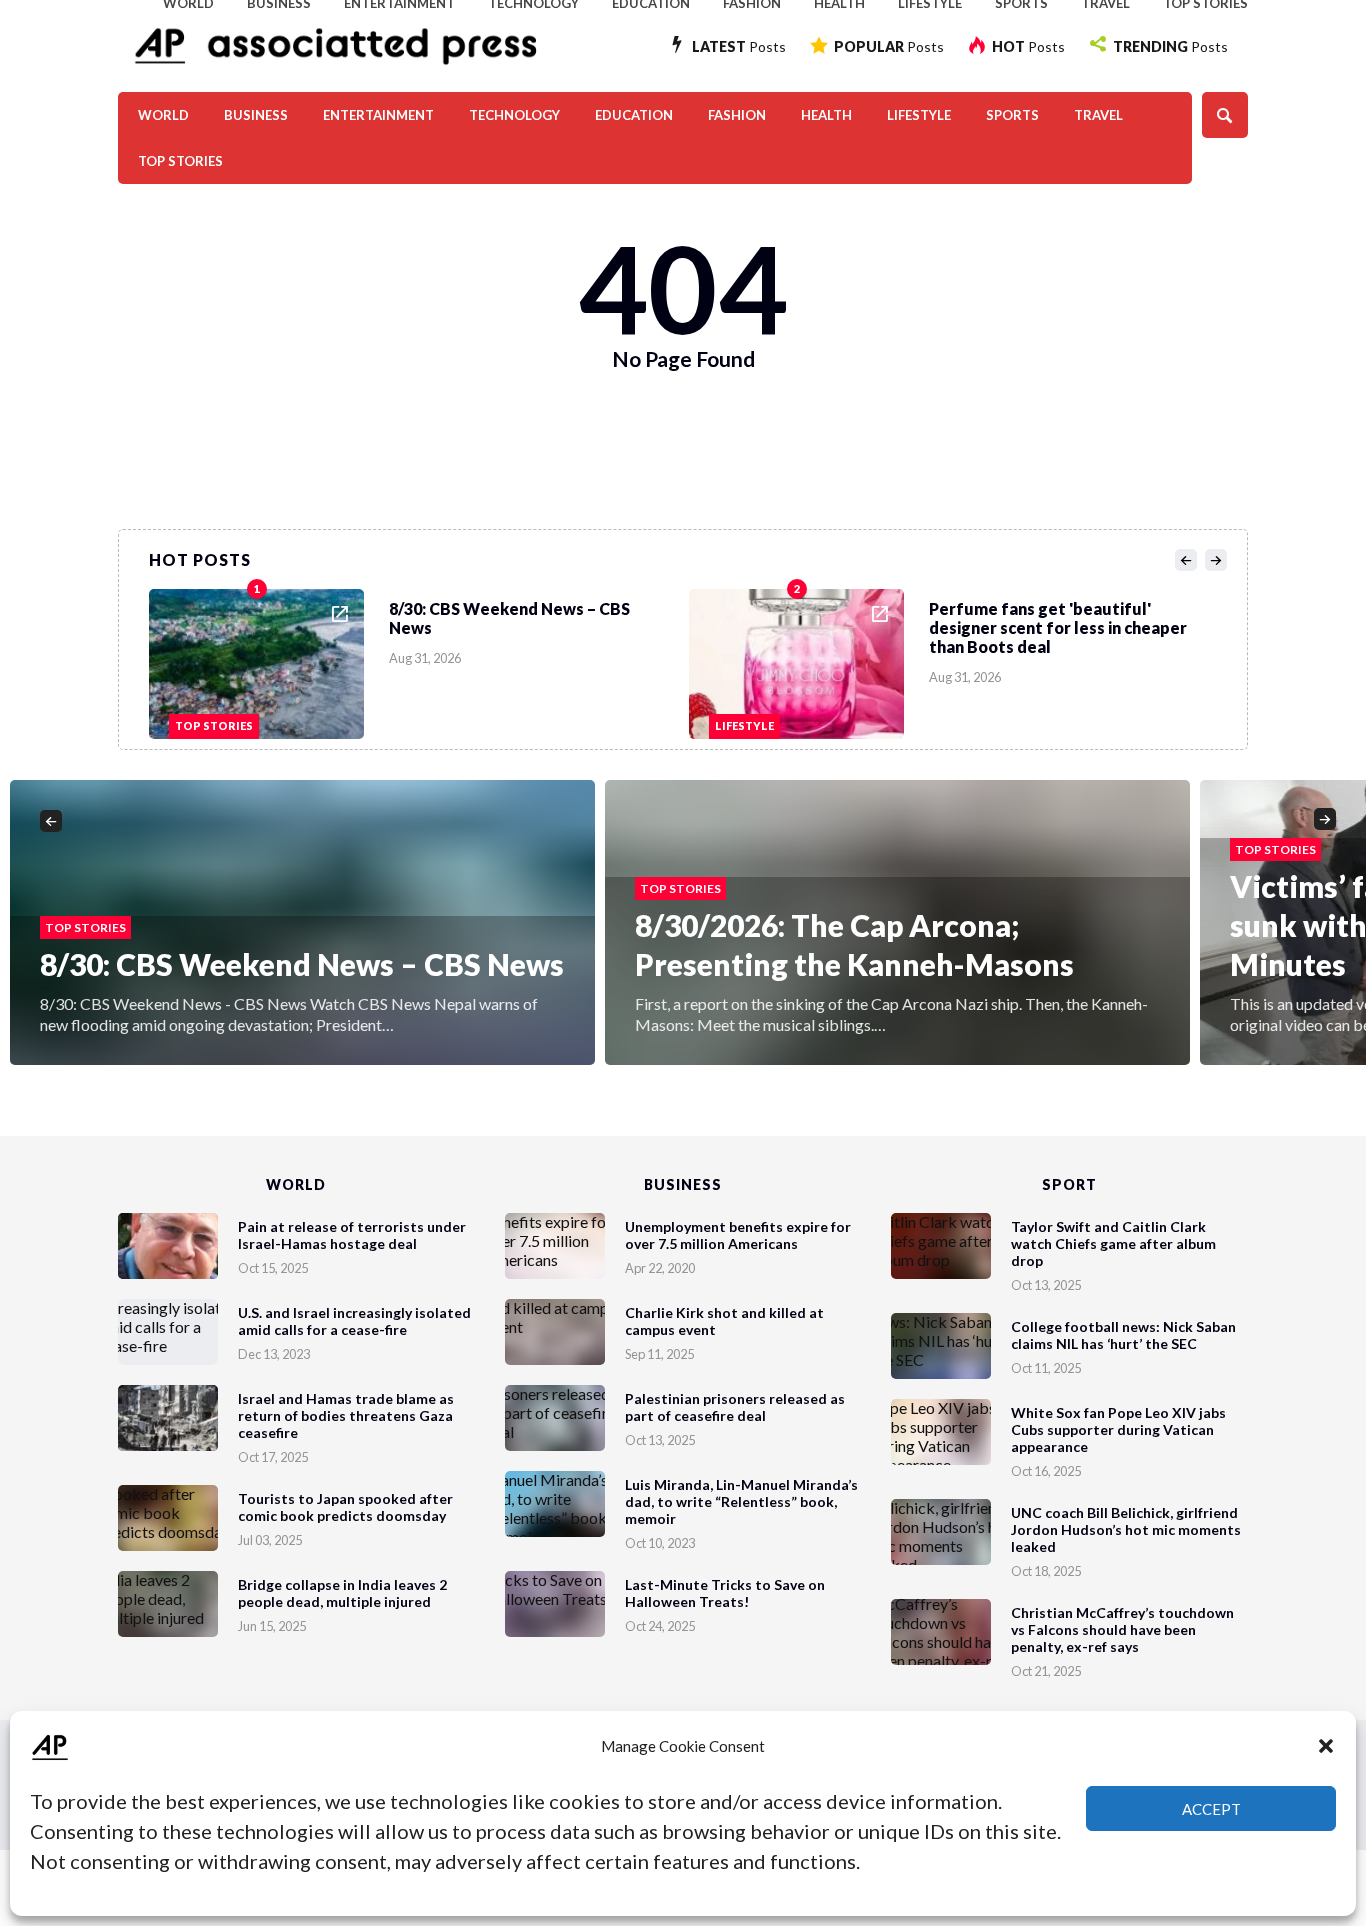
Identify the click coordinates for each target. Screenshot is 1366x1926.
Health (826, 115)
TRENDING (1170, 46)
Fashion (737, 115)
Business (256, 115)
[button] (1326, 1746)
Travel (1098, 115)
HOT (1028, 46)
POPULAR (889, 46)
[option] (419, 659)
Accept (1211, 1809)
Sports (1012, 115)
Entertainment (378, 115)
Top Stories (180, 161)
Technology (514, 115)
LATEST (739, 46)
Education (634, 115)
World (163, 115)
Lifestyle (919, 115)
